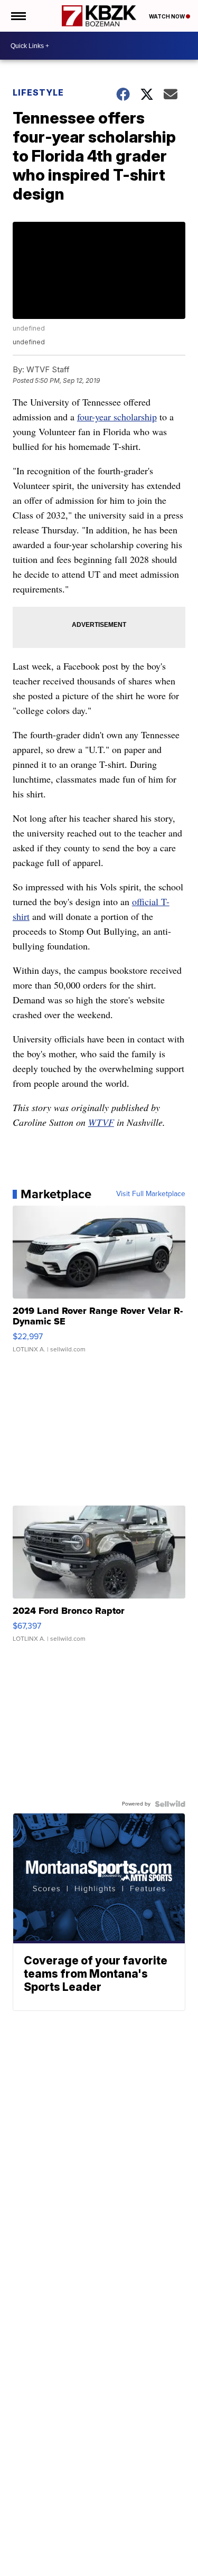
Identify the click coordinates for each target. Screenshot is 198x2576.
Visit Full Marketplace (151, 1194)
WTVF (101, 1122)
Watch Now (167, 16)
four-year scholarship (117, 417)
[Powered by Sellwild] (170, 1804)
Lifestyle (38, 92)
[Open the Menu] (18, 16)
